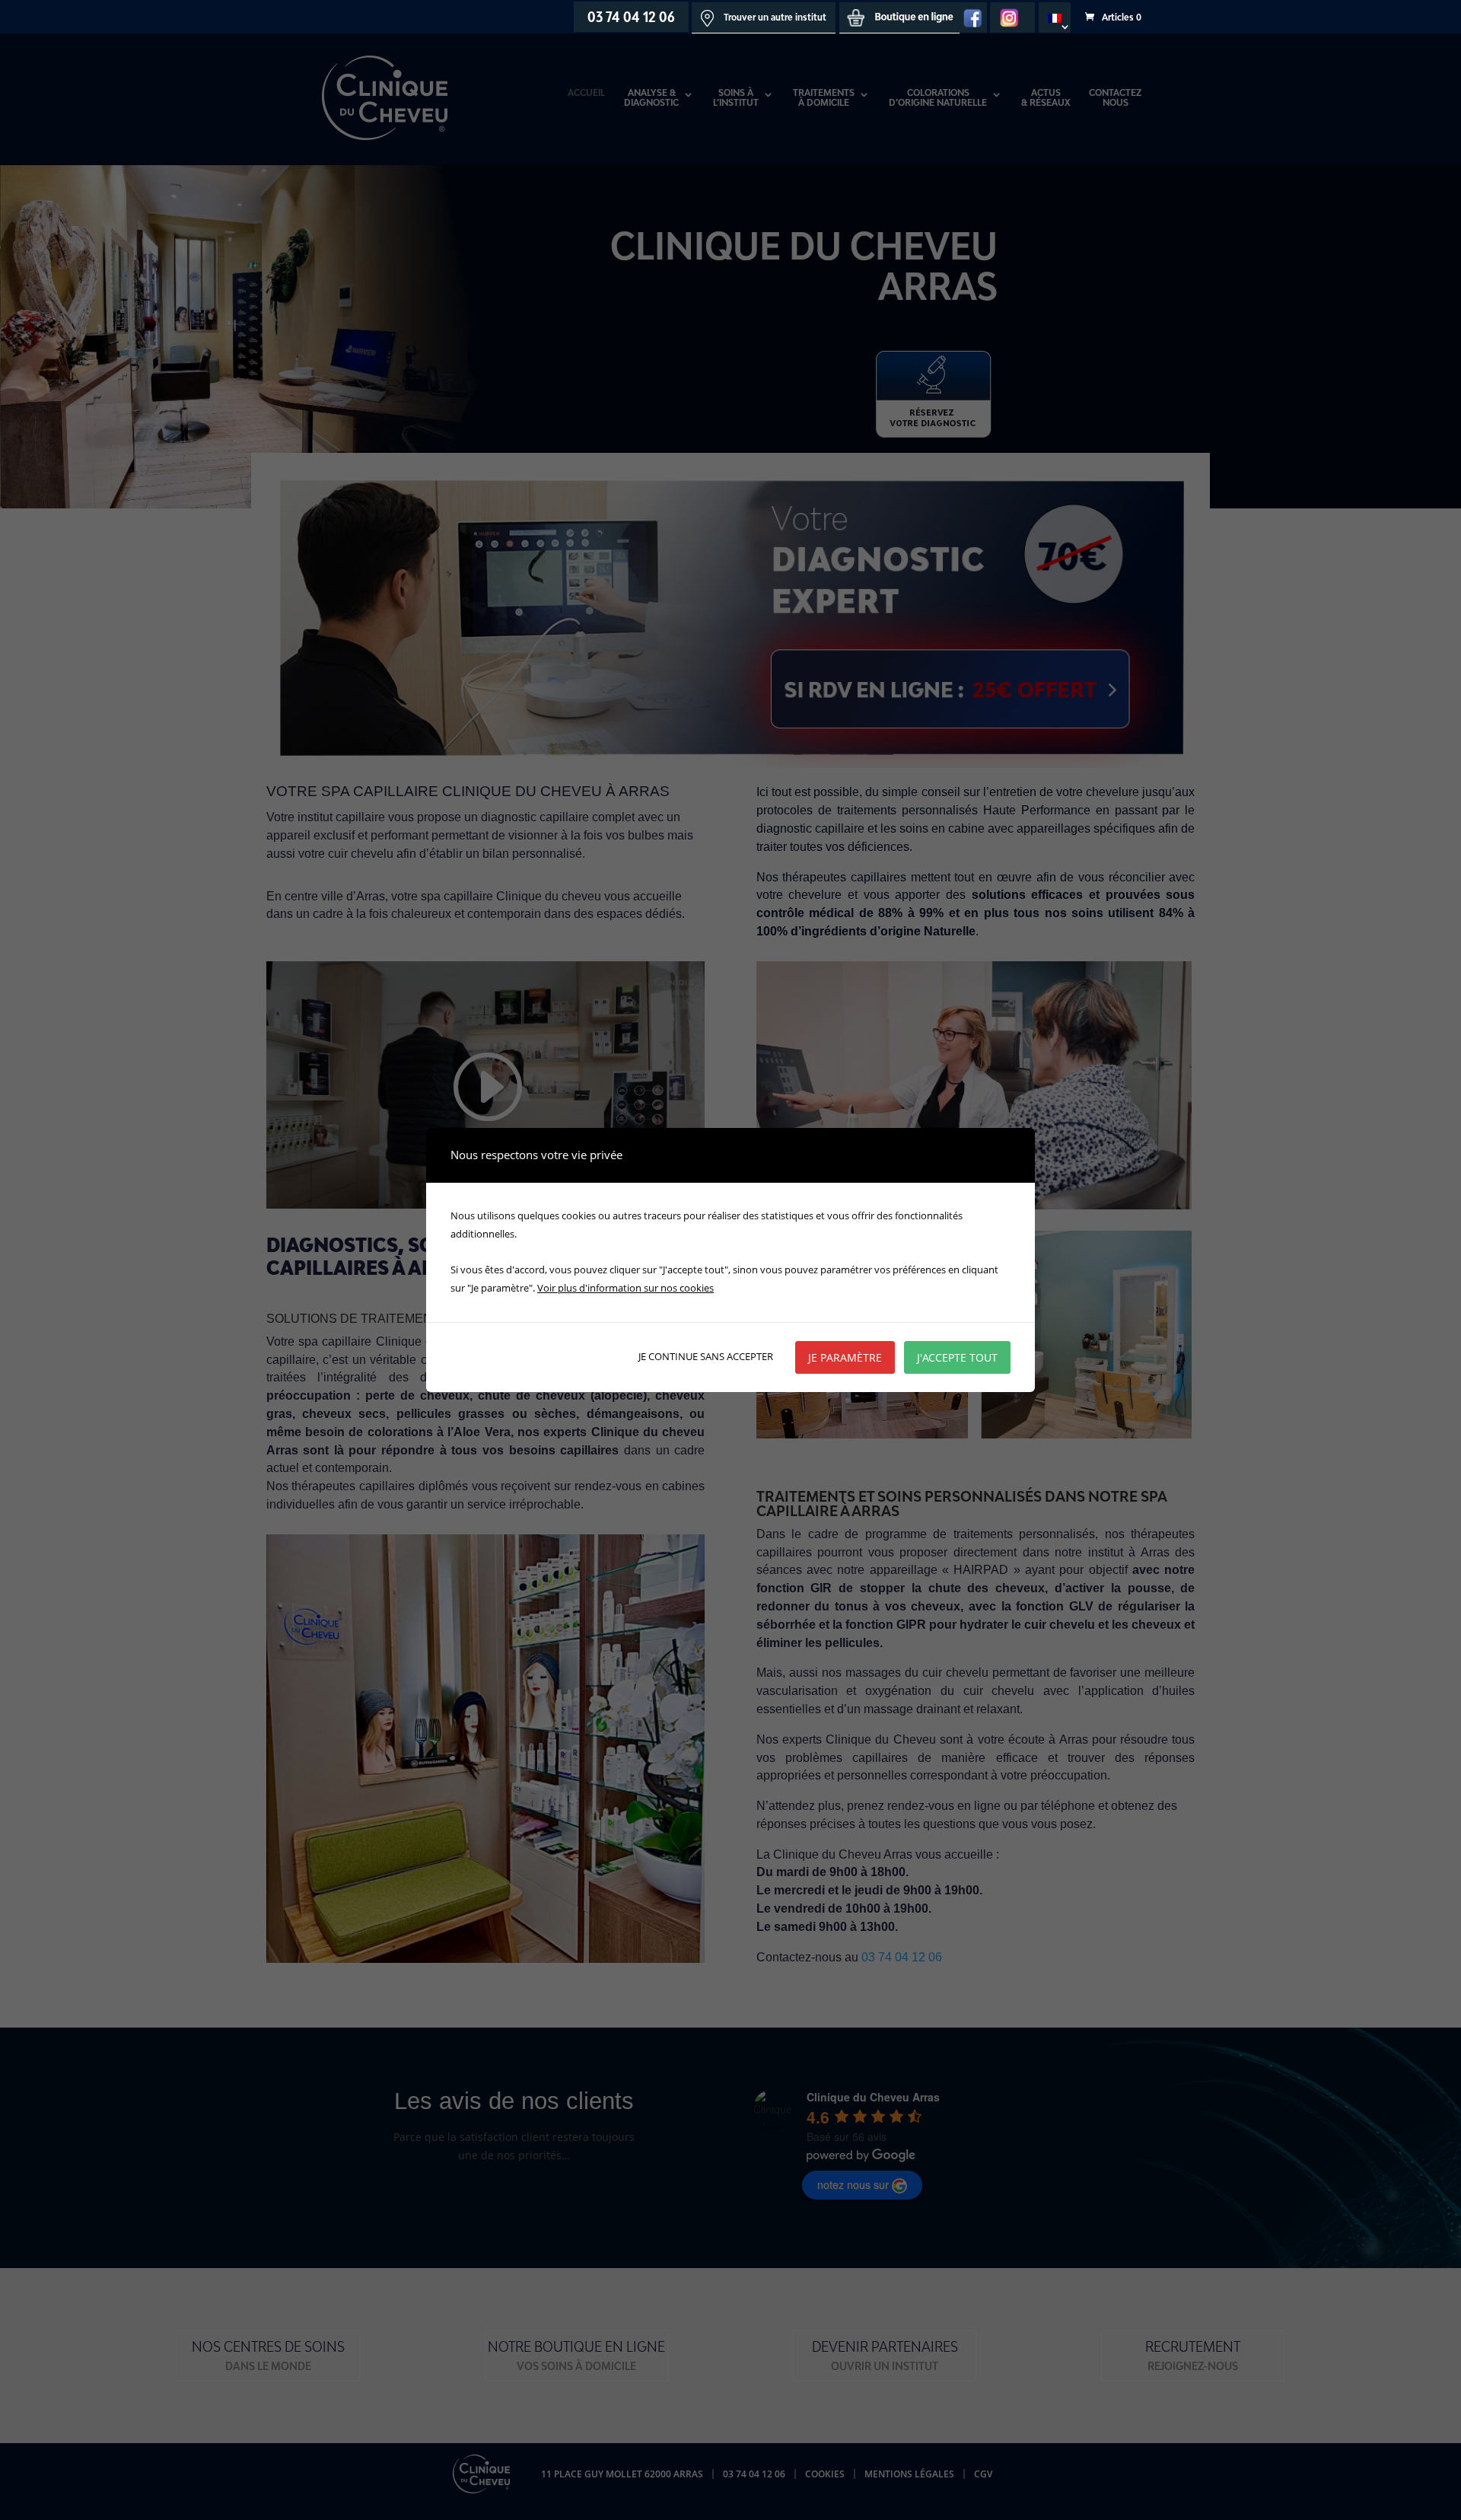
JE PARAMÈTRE (845, 1357)
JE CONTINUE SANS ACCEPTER (706, 1356)
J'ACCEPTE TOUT (957, 1357)
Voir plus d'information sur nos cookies (625, 1288)
